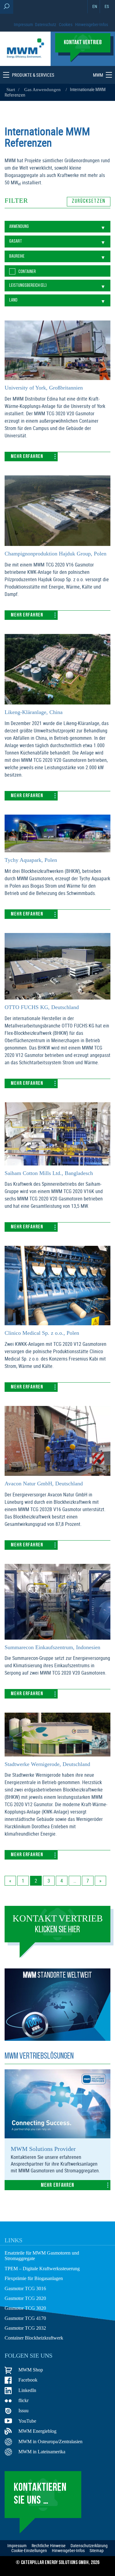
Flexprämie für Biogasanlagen (34, 2277)
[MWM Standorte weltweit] (57, 2037)
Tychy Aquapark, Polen (30, 859)
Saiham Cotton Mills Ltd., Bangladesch (48, 1173)
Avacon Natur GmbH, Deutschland (42, 1483)
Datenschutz (46, 24)
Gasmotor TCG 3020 (24, 2307)
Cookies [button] (66, 24)
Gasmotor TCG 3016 (24, 2287)
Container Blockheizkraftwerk (34, 2337)
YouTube (27, 2420)
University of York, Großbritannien (43, 387)
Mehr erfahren (27, 456)
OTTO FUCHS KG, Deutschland (38, 1007)
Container (27, 271)
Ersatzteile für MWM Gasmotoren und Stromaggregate (42, 2255)
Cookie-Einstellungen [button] (29, 2549)
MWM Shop (30, 2368)
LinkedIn (27, 2389)
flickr (23, 2399)
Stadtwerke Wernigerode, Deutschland (47, 1764)
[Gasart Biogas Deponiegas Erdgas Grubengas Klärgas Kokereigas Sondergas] (57, 241)
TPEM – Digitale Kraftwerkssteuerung (42, 2267)
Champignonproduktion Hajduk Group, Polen (54, 553)
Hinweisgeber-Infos (92, 24)
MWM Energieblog (36, 2430)
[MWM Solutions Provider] (57, 2135)
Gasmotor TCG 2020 (24, 2297)
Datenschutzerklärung (89, 2544)
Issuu (24, 2409)
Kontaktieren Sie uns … (40, 2493)
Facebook (28, 2378)
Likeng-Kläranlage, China (33, 712)
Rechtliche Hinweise (49, 2544)
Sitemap (97, 2549)
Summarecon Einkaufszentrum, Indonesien (52, 1647)
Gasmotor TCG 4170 (24, 2317)
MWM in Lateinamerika (41, 2450)
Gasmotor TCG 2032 (24, 2327)
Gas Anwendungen (40, 89)
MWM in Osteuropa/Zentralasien (50, 2440)
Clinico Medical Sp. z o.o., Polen (41, 1332)
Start (11, 89)
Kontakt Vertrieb (57, 1923)
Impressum (23, 24)
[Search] (7, 7)
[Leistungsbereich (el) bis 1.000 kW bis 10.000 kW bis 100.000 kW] (57, 285)
